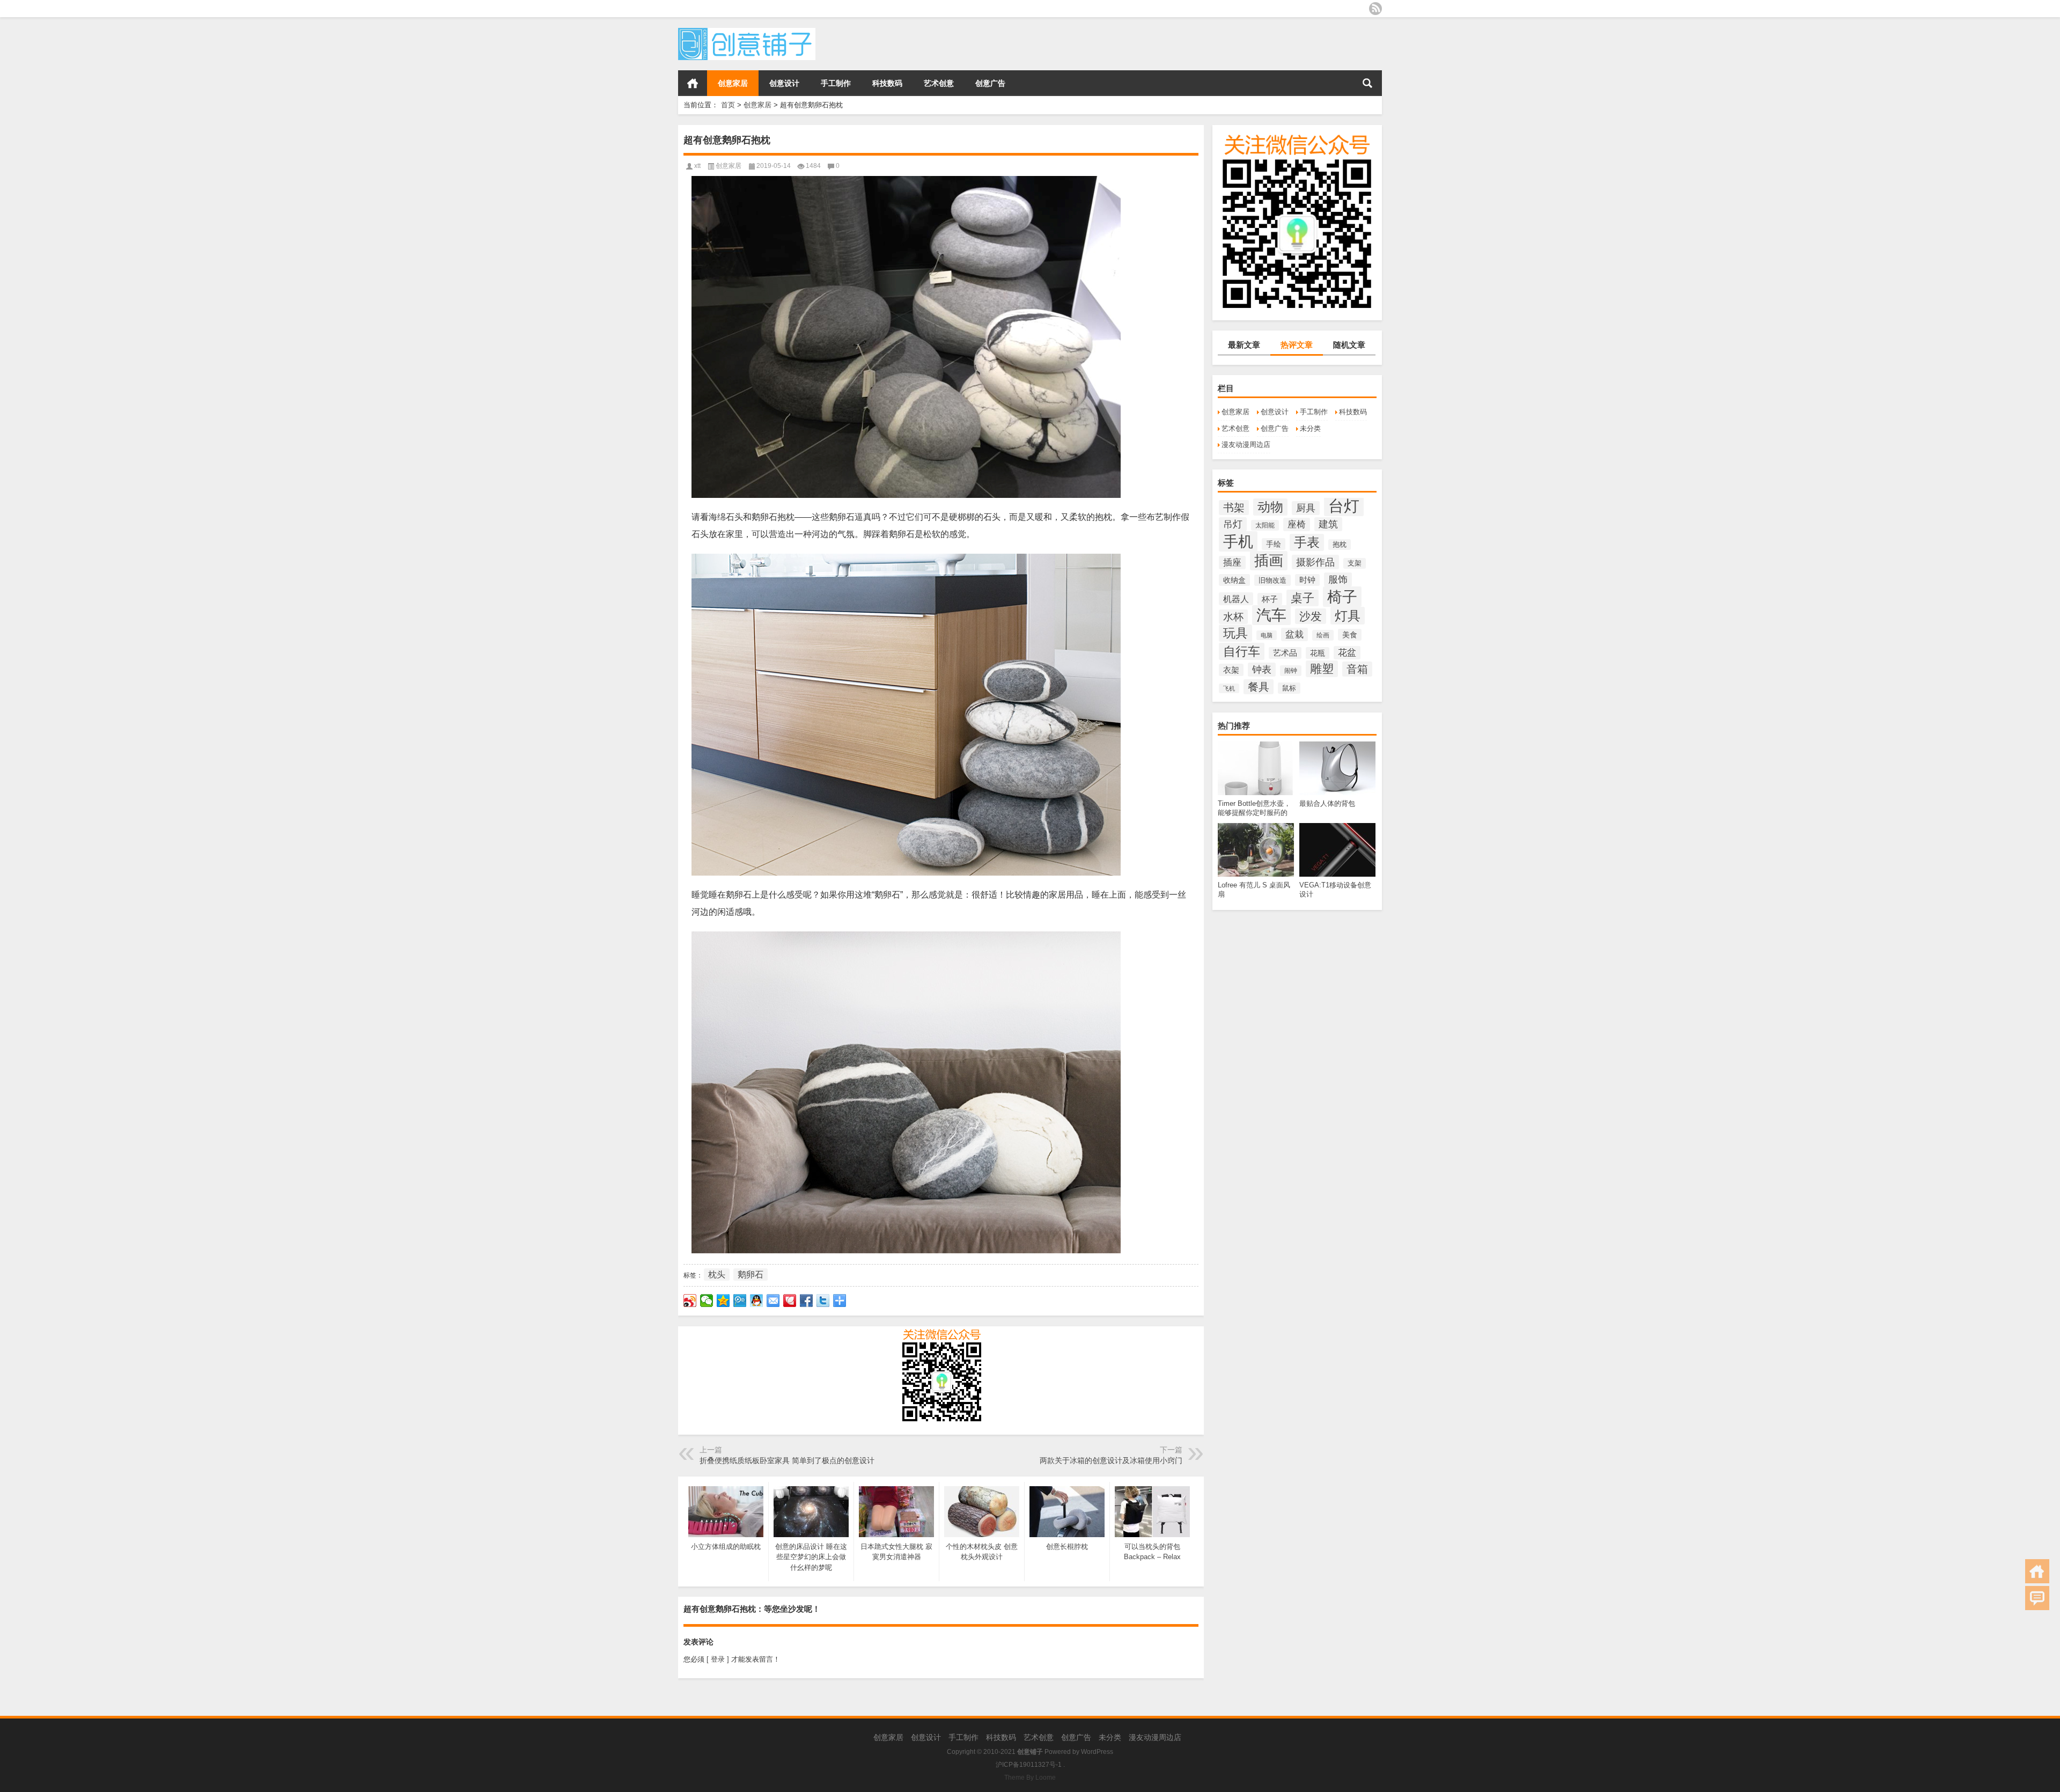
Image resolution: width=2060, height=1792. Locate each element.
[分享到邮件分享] (773, 1301)
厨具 (1306, 508)
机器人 (1236, 599)
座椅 (1297, 524)
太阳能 (1265, 525)
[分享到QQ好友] (757, 1301)
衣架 (1231, 670)
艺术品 (1285, 653)
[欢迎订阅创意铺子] (1375, 9)
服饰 (1338, 579)
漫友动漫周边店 (1246, 445)
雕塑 (1322, 669)
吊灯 (1233, 524)
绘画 (1323, 635)
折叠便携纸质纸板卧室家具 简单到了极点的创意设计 (787, 1460)
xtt (697, 166)
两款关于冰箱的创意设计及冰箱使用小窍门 (1111, 1460)
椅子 (1342, 597)
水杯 (1233, 617)
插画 (1269, 561)
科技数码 (887, 83)
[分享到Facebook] (807, 1301)
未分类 (1310, 428)
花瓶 (1318, 653)
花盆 (1347, 653)
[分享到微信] (707, 1301)
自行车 (1242, 651)
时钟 (1307, 580)
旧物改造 (1272, 580)
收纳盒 (1234, 580)
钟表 (1262, 670)
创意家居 (733, 83)
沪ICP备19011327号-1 (1029, 1765)
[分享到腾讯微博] (740, 1301)
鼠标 (1289, 688)
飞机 (1229, 688)
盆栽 (1294, 634)
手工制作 (836, 83)
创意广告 (990, 83)
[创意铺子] (747, 31)
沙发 (1311, 616)
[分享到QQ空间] (723, 1301)
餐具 (1259, 687)
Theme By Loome (1030, 1778)
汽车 (1271, 615)
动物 (1270, 507)
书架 (1234, 508)
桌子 (1303, 598)
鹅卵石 (751, 1275)
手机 (1238, 541)
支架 (1355, 563)
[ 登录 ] (718, 1659)
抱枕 (1340, 545)
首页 (693, 83)
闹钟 (1291, 671)
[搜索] (1367, 83)
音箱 (1357, 669)
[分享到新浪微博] (690, 1301)
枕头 (717, 1275)
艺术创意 (939, 83)
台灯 (1344, 506)
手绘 (1274, 544)
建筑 (1328, 524)
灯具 (1348, 616)
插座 (1232, 563)
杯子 (1270, 599)
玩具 (1235, 633)
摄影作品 (1315, 562)
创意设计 (784, 83)
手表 (1307, 542)
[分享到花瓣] (790, 1301)
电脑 (1267, 635)
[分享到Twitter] (823, 1301)
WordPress (1097, 1752)
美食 (1350, 635)
